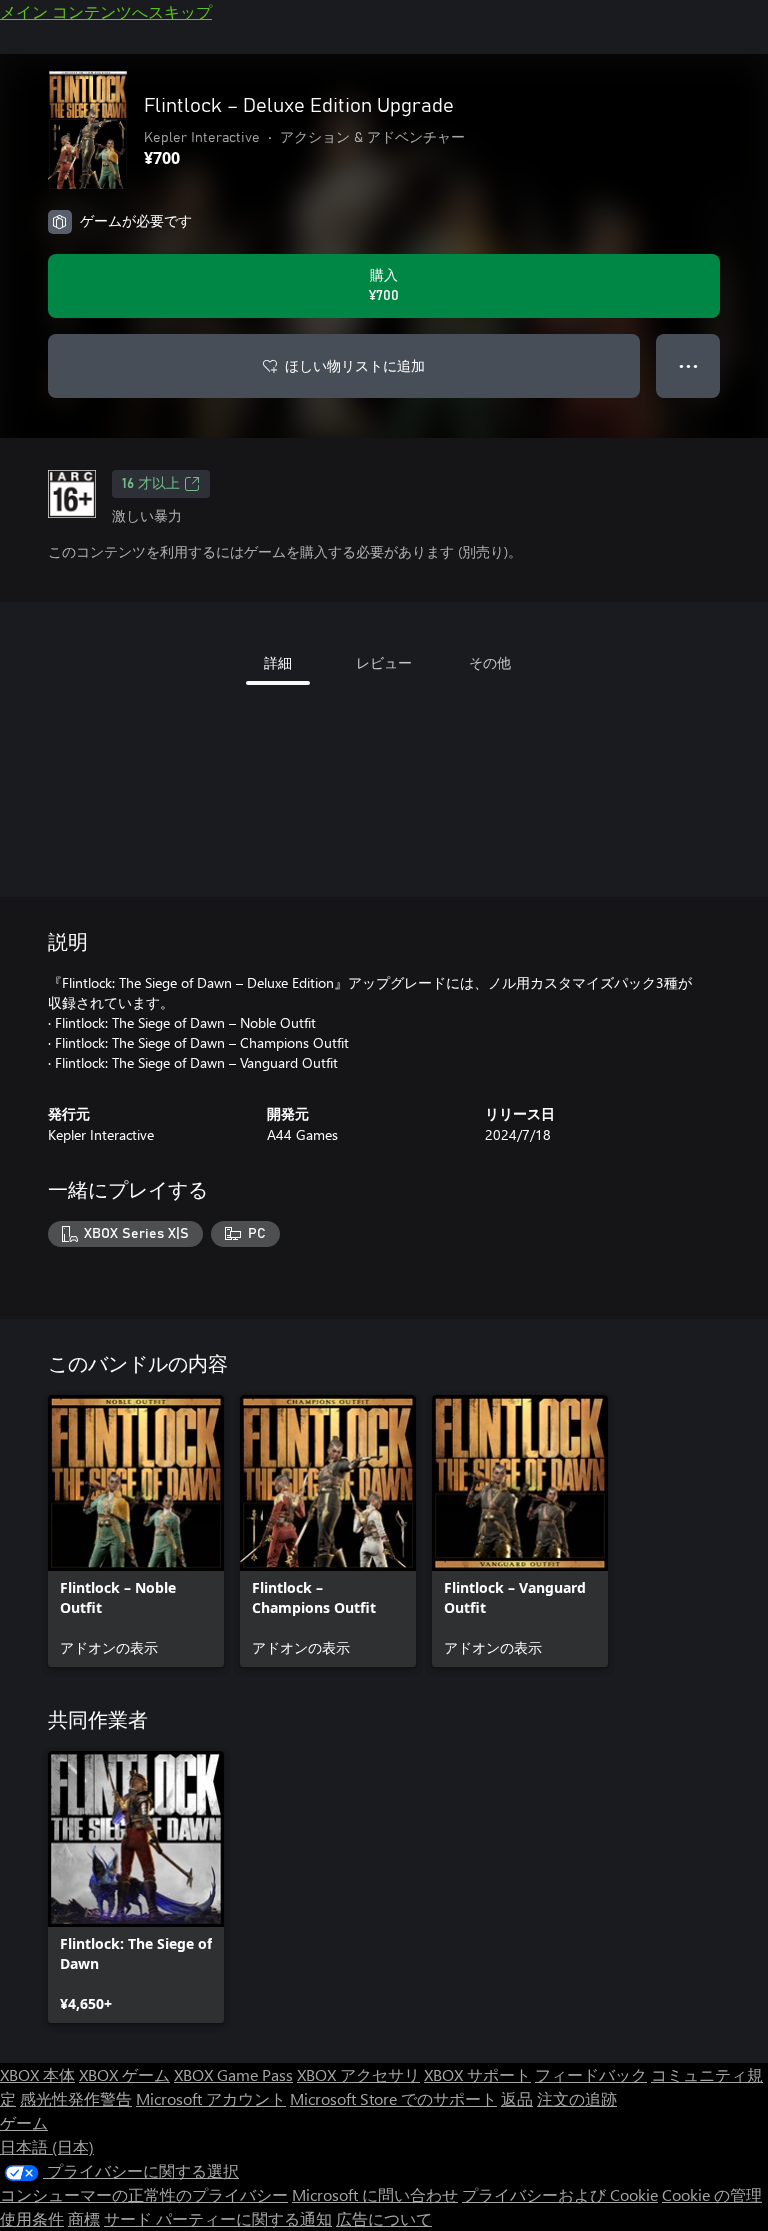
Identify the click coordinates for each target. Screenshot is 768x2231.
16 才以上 (151, 484)
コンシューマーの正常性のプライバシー (144, 2194)
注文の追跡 (577, 2098)
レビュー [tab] (384, 662)
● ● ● (688, 365)
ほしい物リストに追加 (355, 365)
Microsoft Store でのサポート (393, 2098)
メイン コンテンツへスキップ (106, 11)
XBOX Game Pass (233, 2074)
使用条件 (32, 2218)
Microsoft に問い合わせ (375, 2194)
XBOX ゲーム (124, 2074)
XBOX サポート (477, 2074)
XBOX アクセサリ (358, 2074)
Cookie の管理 (712, 2194)
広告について (384, 2218)
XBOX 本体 (37, 2074)
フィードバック (591, 2074)
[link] (136, 1531)
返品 (517, 2098)
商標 (84, 2218)
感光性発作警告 (76, 2098)
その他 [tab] (490, 662)
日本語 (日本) (47, 2146)
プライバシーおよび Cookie (560, 2194)
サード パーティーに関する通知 (218, 2218)
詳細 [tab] (278, 662)
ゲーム (24, 2122)
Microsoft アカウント (211, 2098)
